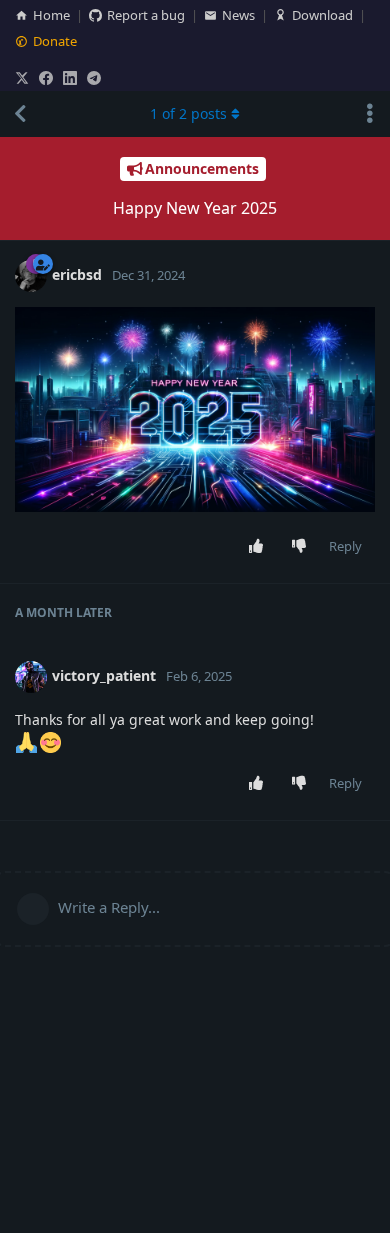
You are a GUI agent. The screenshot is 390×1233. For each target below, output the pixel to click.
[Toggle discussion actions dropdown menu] (370, 114)
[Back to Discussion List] (20, 114)
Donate (55, 41)
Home (51, 15)
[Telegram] (94, 78)
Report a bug (146, 15)
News (238, 15)
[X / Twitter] (22, 78)
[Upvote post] (260, 547)
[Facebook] (46, 78)
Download (322, 15)
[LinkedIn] (70, 78)
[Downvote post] (303, 547)
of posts (188, 113)
